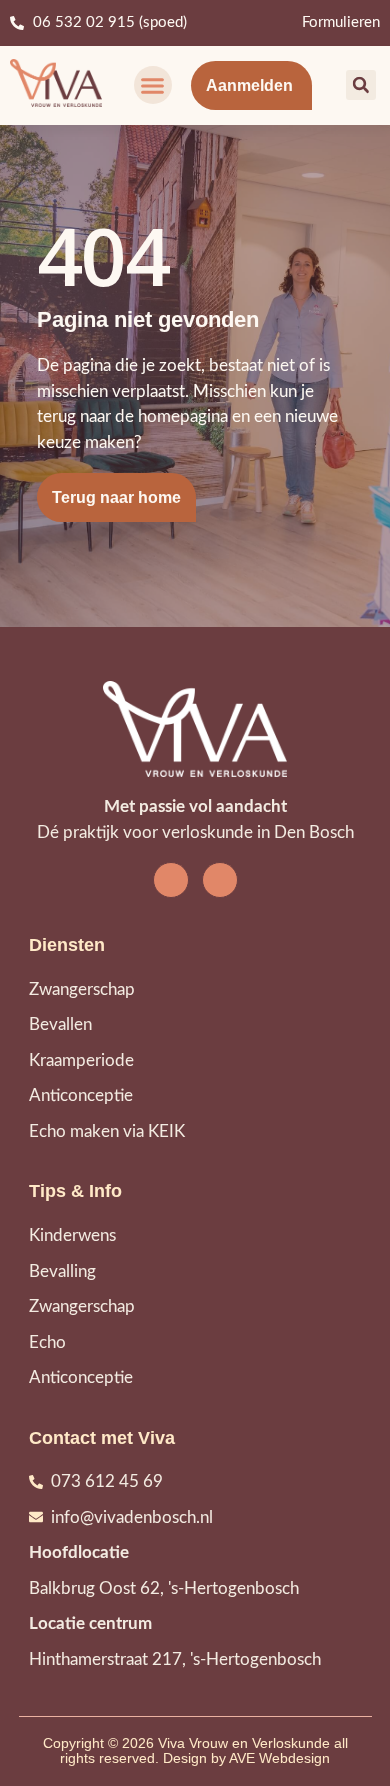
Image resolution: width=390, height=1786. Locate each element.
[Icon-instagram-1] (220, 880)
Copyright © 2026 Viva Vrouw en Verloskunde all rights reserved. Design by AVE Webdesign (195, 1750)
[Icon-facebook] (171, 880)
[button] (153, 85)
